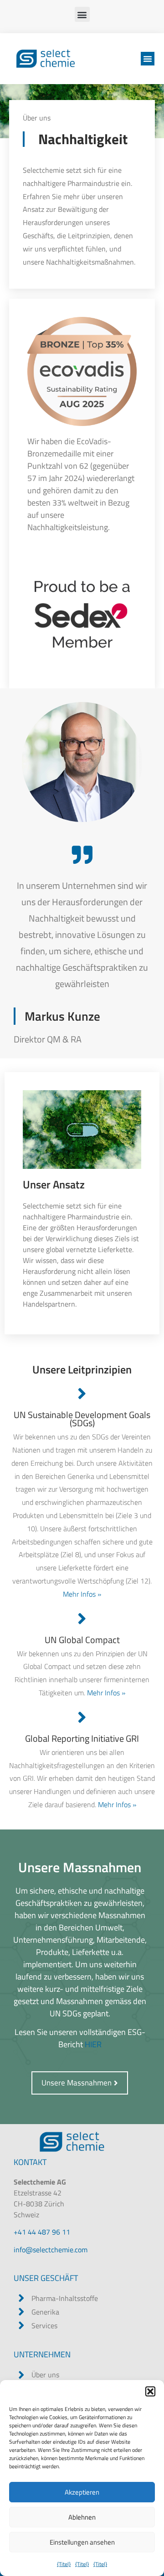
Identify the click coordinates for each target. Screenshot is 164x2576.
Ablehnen (82, 2517)
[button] (150, 2391)
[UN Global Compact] (82, 1619)
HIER (93, 2044)
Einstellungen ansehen (82, 2542)
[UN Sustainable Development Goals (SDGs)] (82, 1394)
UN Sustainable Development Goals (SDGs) (82, 1419)
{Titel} (64, 2564)
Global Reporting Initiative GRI (82, 1738)
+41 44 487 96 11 (42, 2232)
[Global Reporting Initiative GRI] (82, 1717)
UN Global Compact (82, 1640)
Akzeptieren (82, 2492)
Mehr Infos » (82, 1594)
